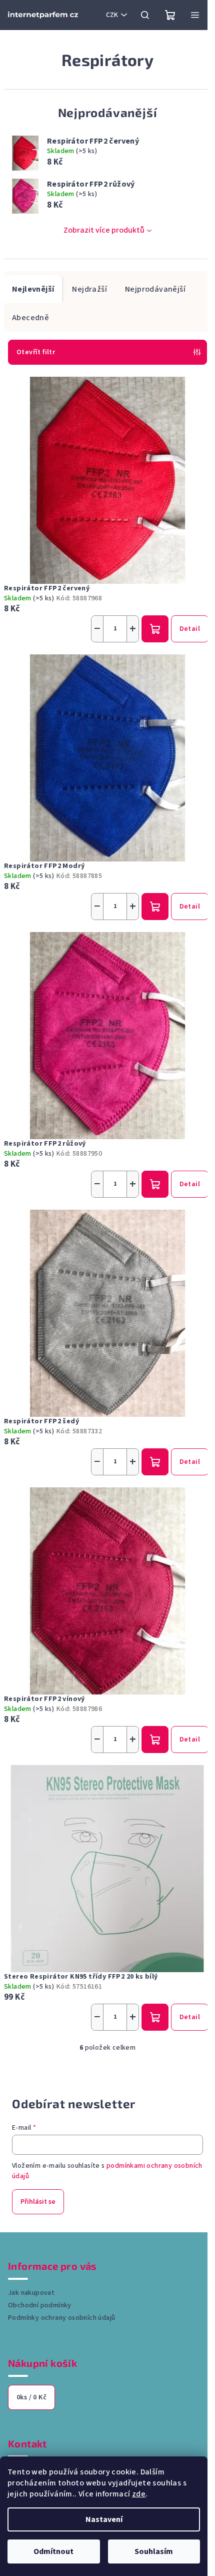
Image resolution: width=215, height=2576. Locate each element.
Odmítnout (53, 2551)
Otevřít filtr (36, 352)
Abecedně (30, 318)
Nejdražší (89, 289)
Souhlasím (154, 2551)
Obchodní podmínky (40, 2305)
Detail (190, 629)
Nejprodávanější (155, 289)
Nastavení (104, 2519)
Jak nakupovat (31, 2293)
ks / (31, 2397)
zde (139, 2494)
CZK (112, 15)
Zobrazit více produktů (104, 230)
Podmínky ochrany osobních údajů (61, 2318)
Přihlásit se (38, 2202)
